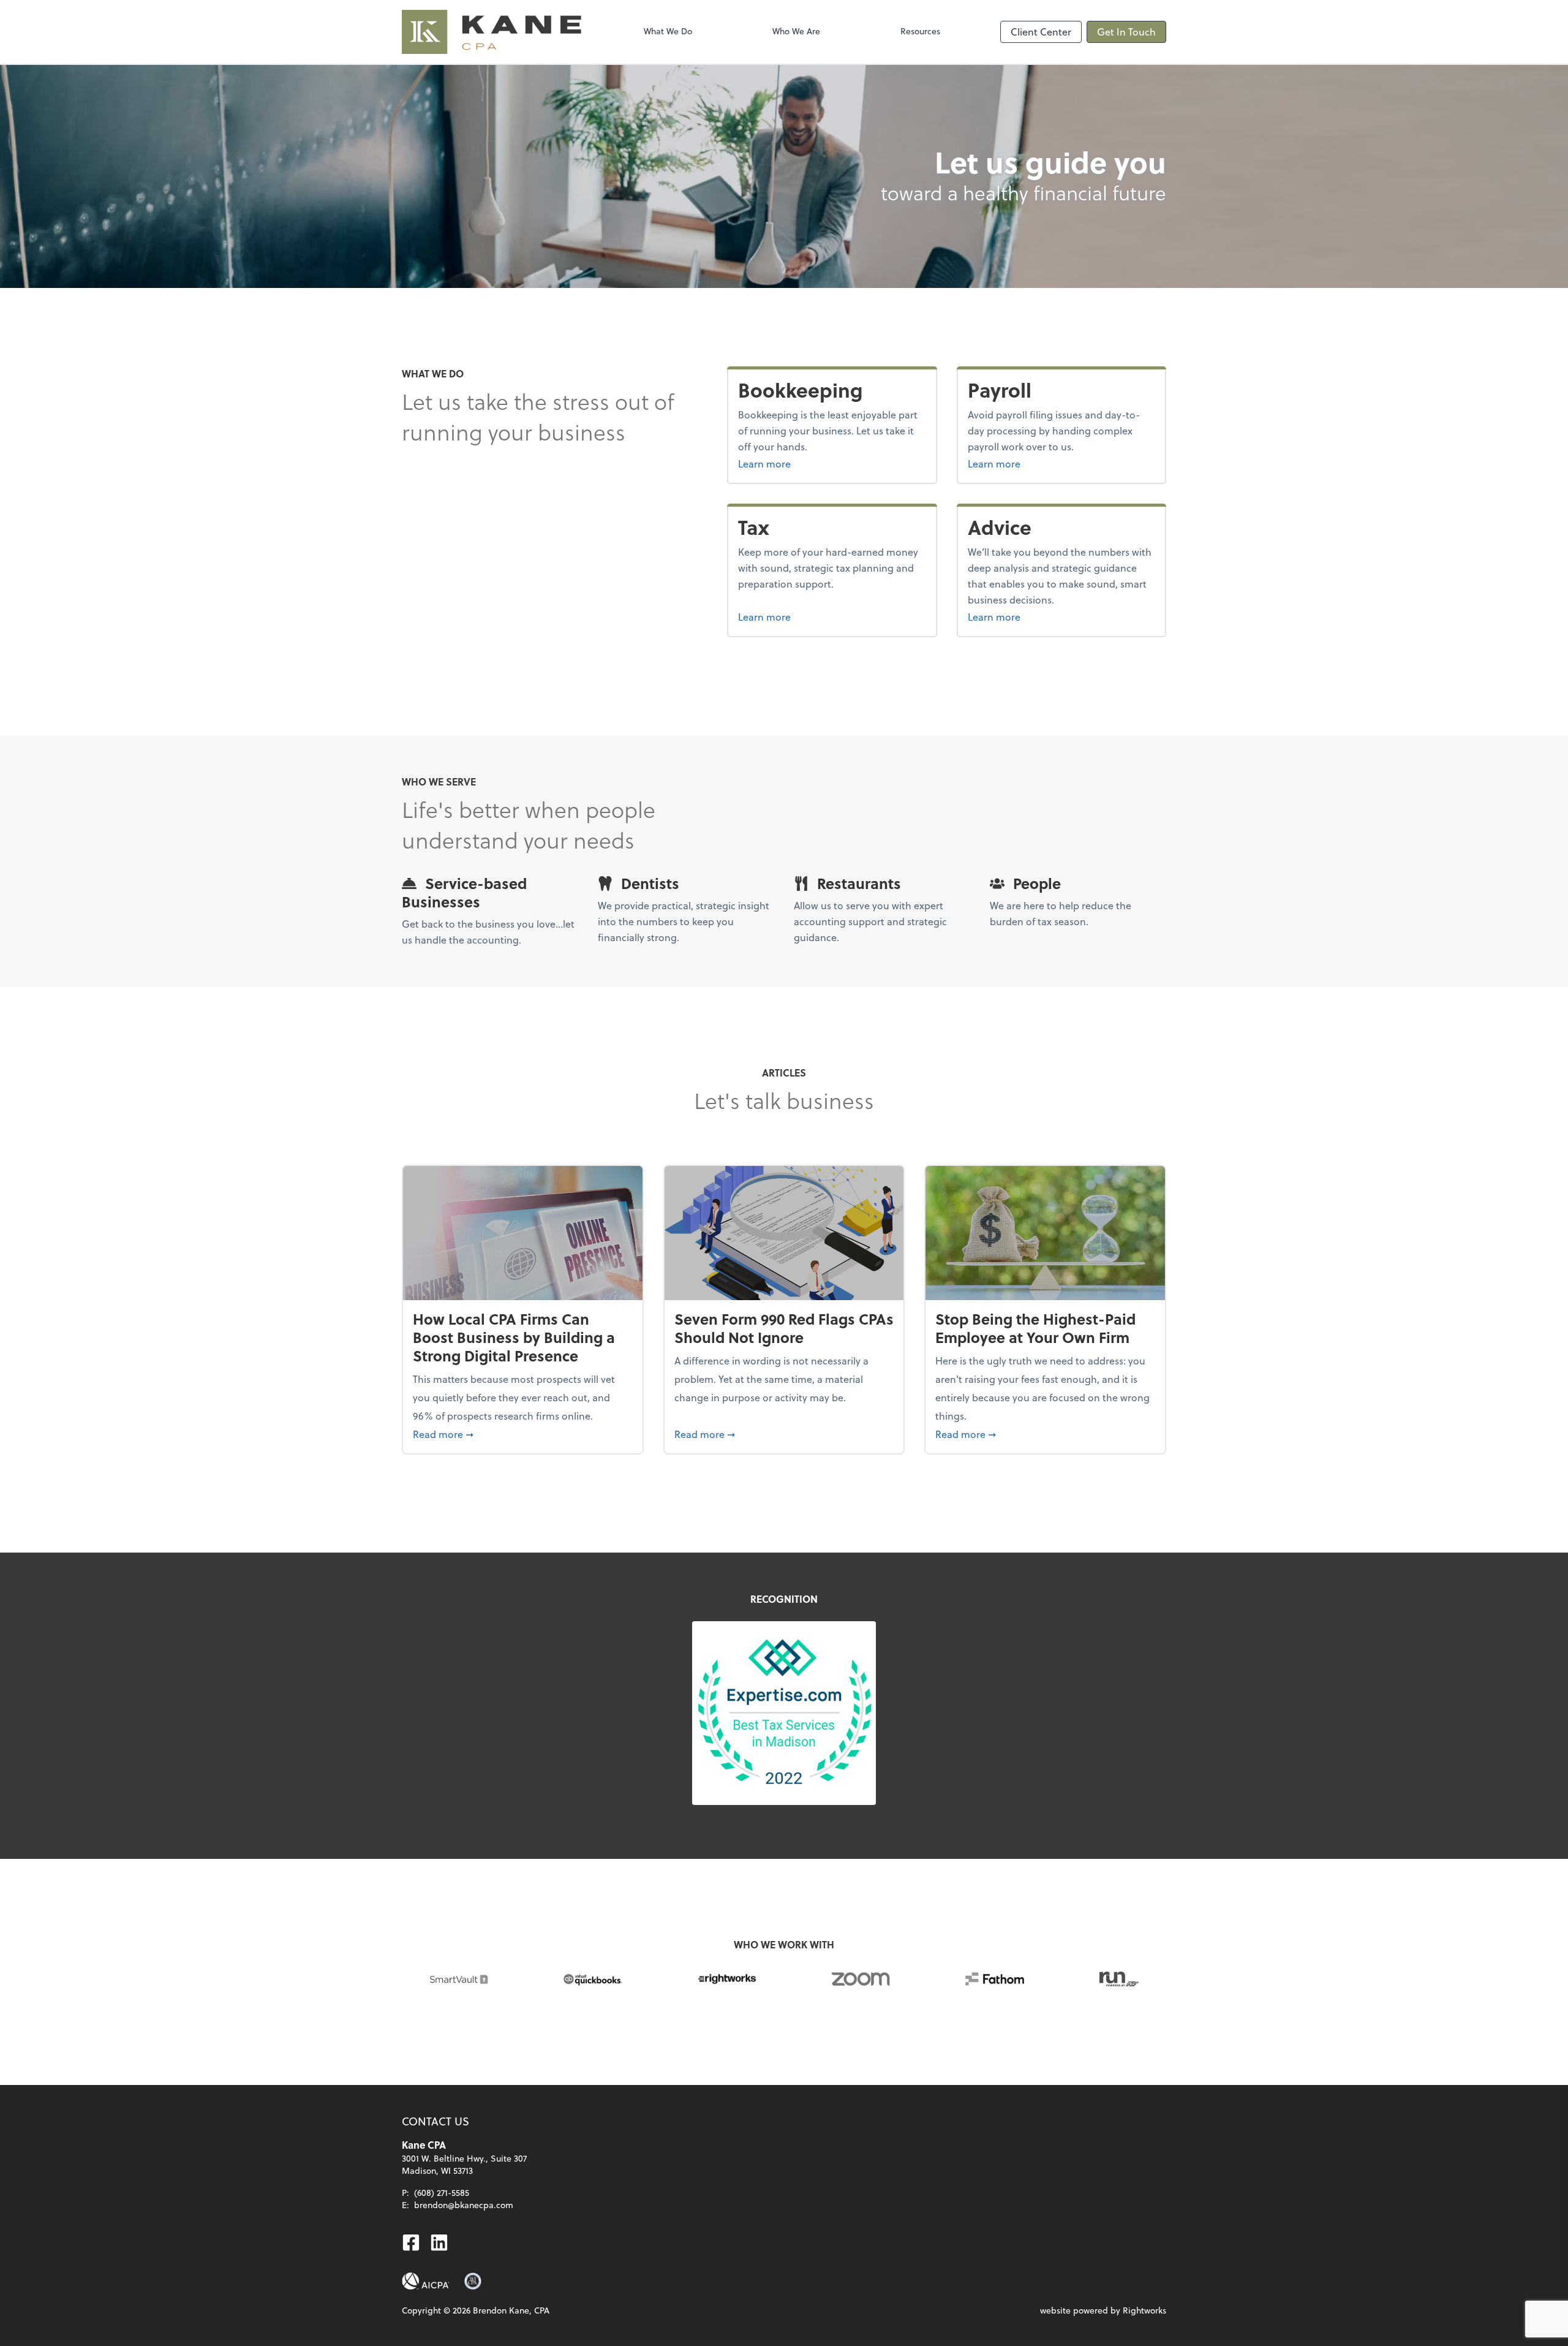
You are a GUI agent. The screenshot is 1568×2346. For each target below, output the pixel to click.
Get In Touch (1126, 32)
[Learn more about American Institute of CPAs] (426, 2281)
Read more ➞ (523, 1434)
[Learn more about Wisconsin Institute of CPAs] (473, 2281)
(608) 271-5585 (442, 2193)
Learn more (810, 463)
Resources (920, 31)
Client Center (1041, 32)
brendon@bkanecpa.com (464, 2205)
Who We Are (796, 31)
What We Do (668, 31)
